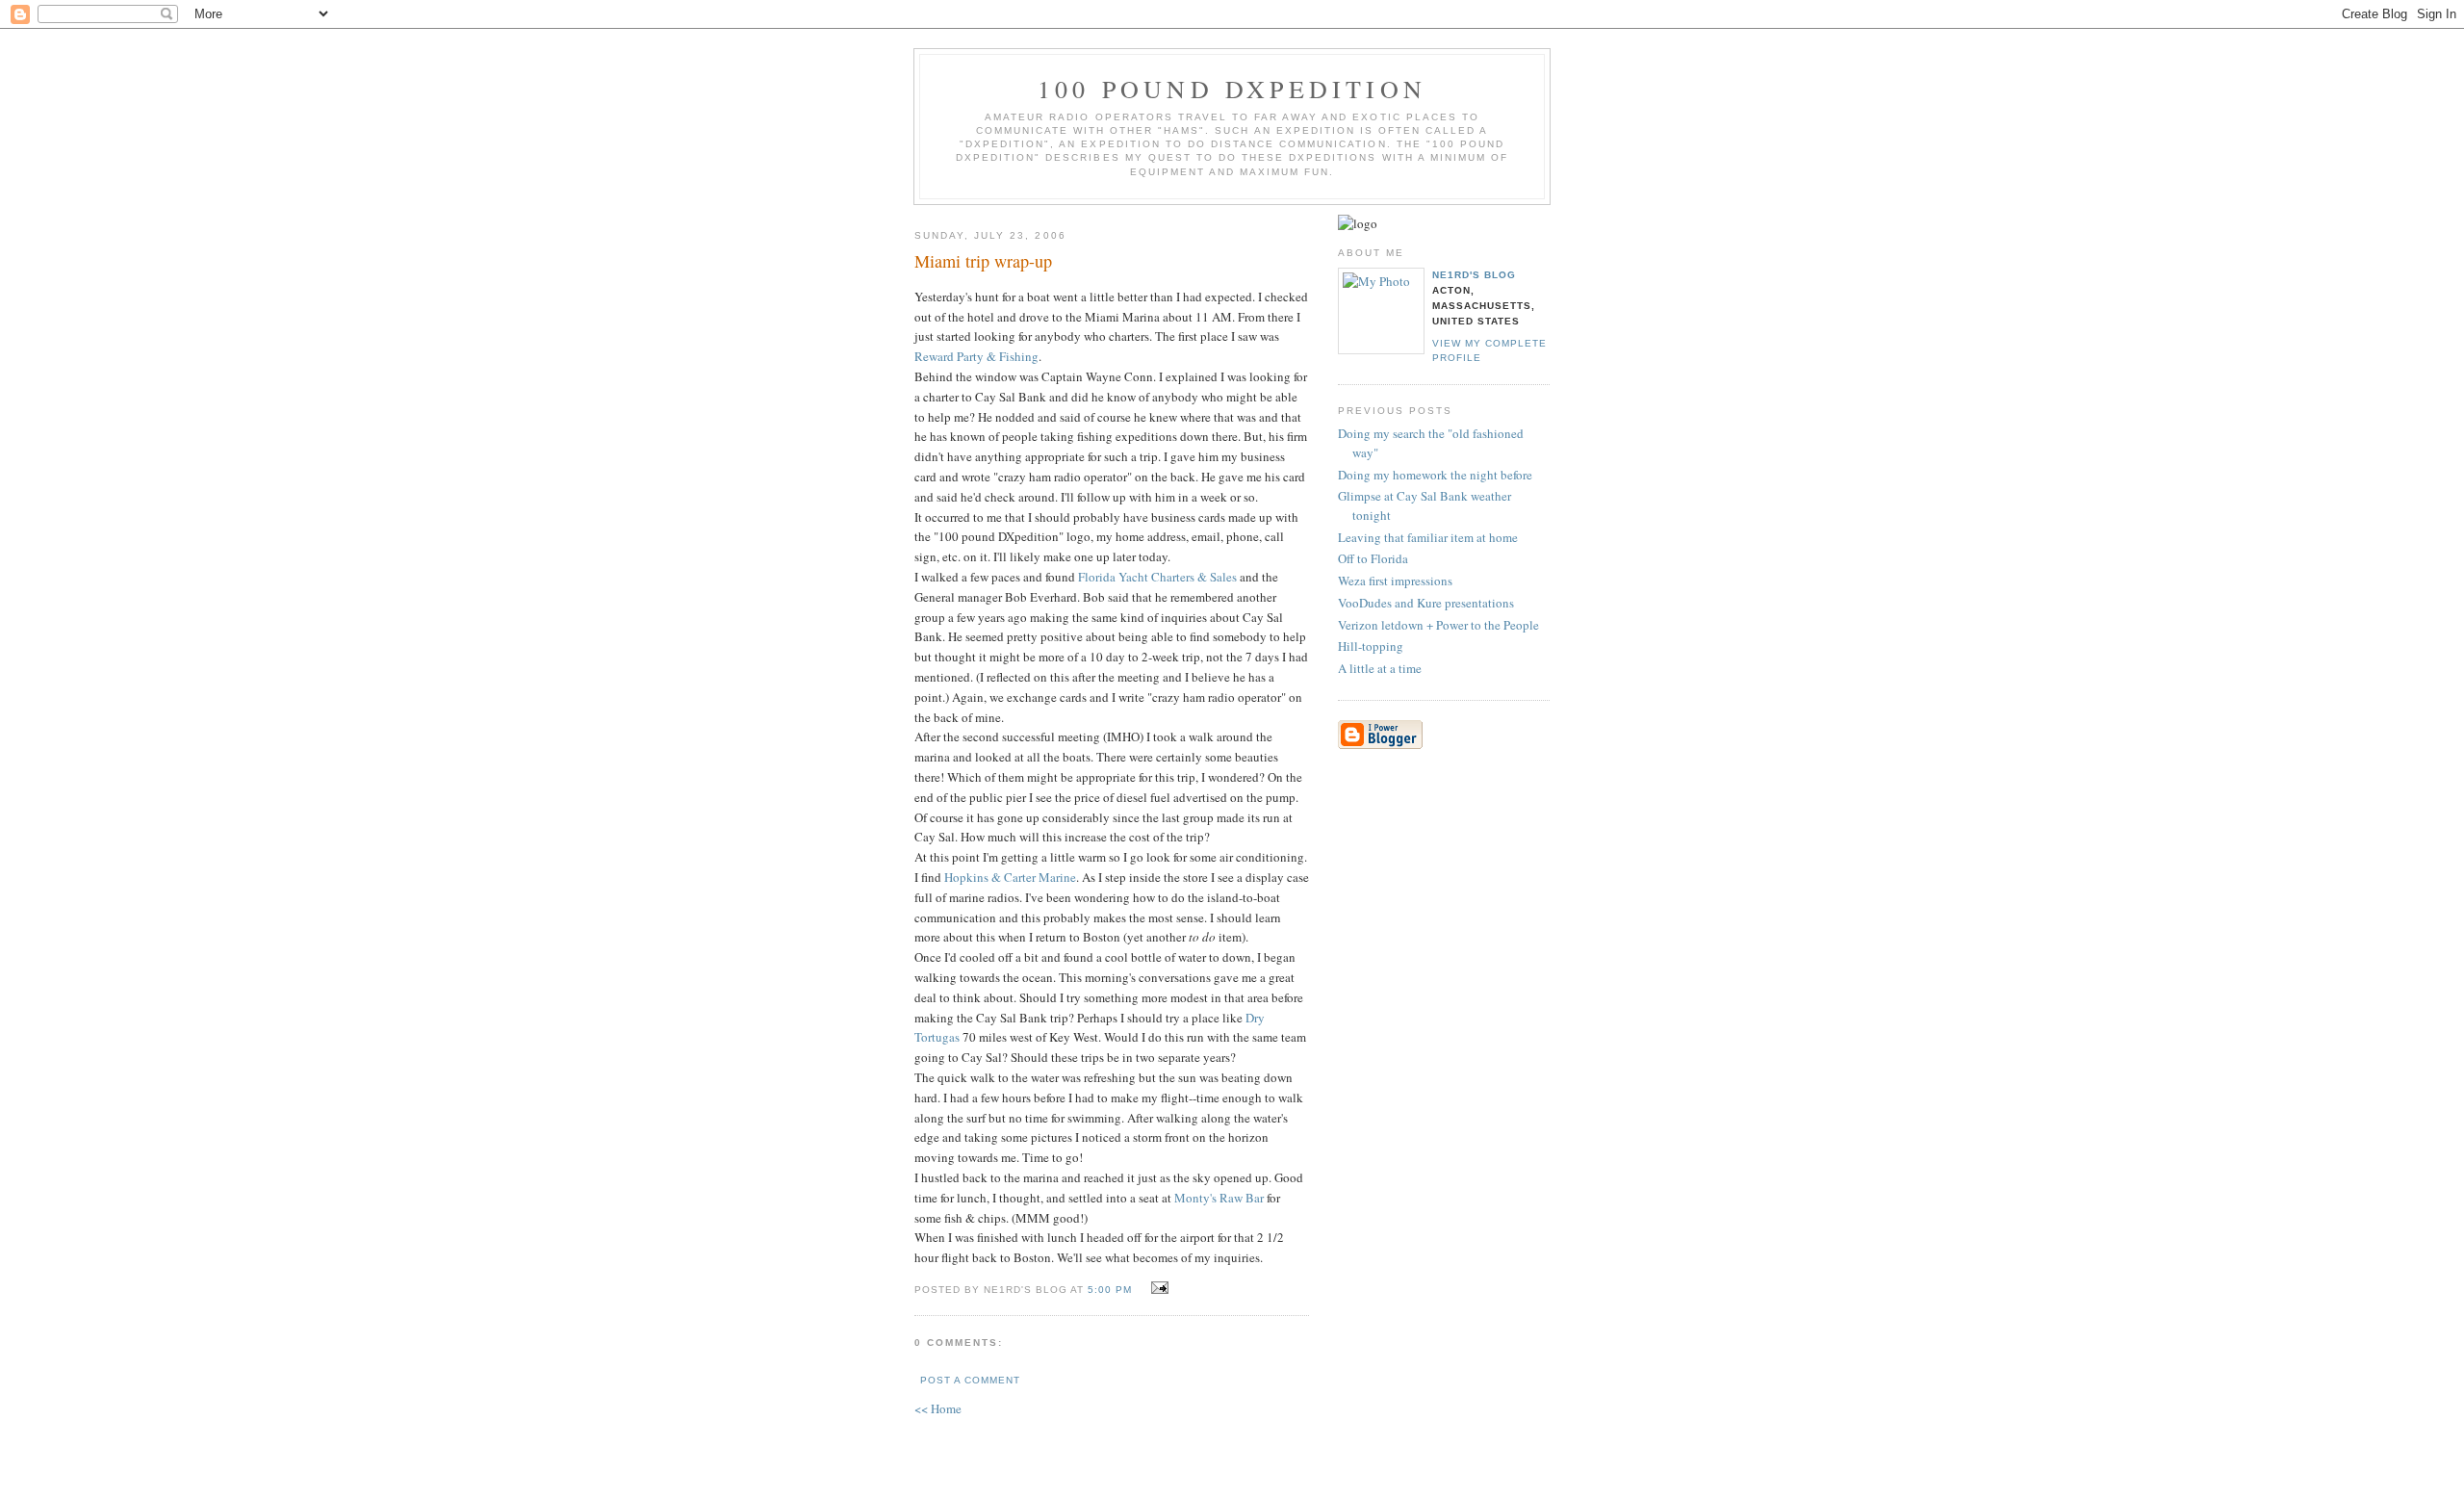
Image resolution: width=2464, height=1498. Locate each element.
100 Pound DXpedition (1232, 89)
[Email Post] (1157, 1288)
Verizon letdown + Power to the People (1438, 625)
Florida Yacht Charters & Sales (1157, 577)
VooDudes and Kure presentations (1426, 603)
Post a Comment (970, 1380)
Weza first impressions (1395, 581)
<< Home (938, 1408)
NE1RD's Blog (1474, 275)
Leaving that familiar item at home (1428, 537)
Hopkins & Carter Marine (1010, 877)
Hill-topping (1371, 646)
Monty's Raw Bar (1219, 1198)
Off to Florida (1373, 558)
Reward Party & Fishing (976, 356)
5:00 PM (1110, 1290)
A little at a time (1380, 668)
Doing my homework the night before (1435, 475)
